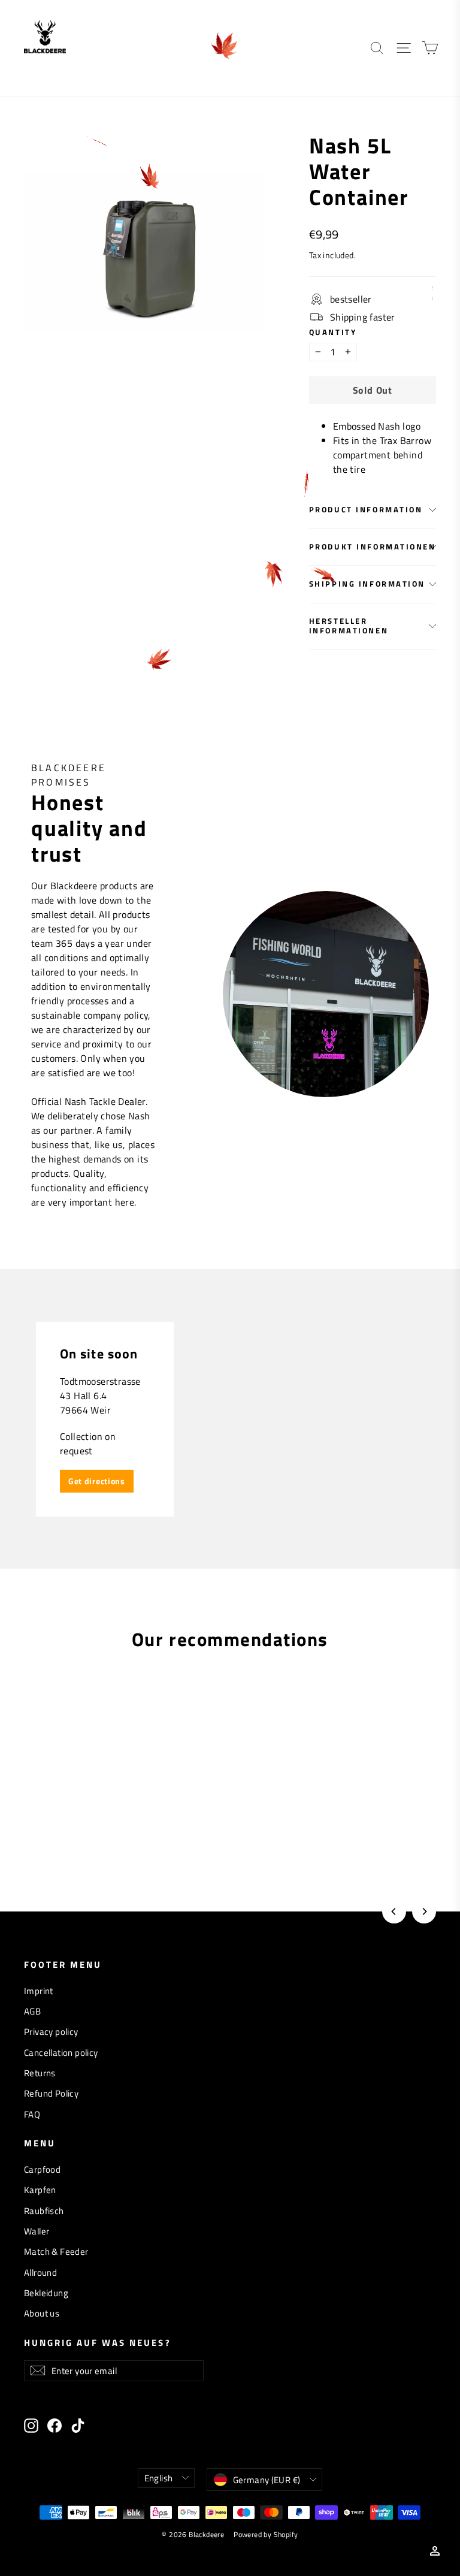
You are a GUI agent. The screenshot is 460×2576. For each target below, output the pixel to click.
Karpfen (40, 2190)
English (159, 2478)
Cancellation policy (61, 2053)
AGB (32, 2011)
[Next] (424, 1911)
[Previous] (394, 1911)
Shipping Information (367, 584)
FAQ (32, 2114)
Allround (40, 2273)
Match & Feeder (56, 2252)
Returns (40, 2073)
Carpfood (42, 2169)
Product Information (366, 509)
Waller (37, 2231)
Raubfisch (44, 2211)
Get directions (97, 1481)
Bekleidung (46, 2293)
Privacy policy (51, 2032)
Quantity (333, 332)
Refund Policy (51, 2093)
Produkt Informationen (373, 546)
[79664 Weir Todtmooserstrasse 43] (230, 1419)
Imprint (39, 1991)
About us (42, 2313)
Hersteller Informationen (349, 625)
